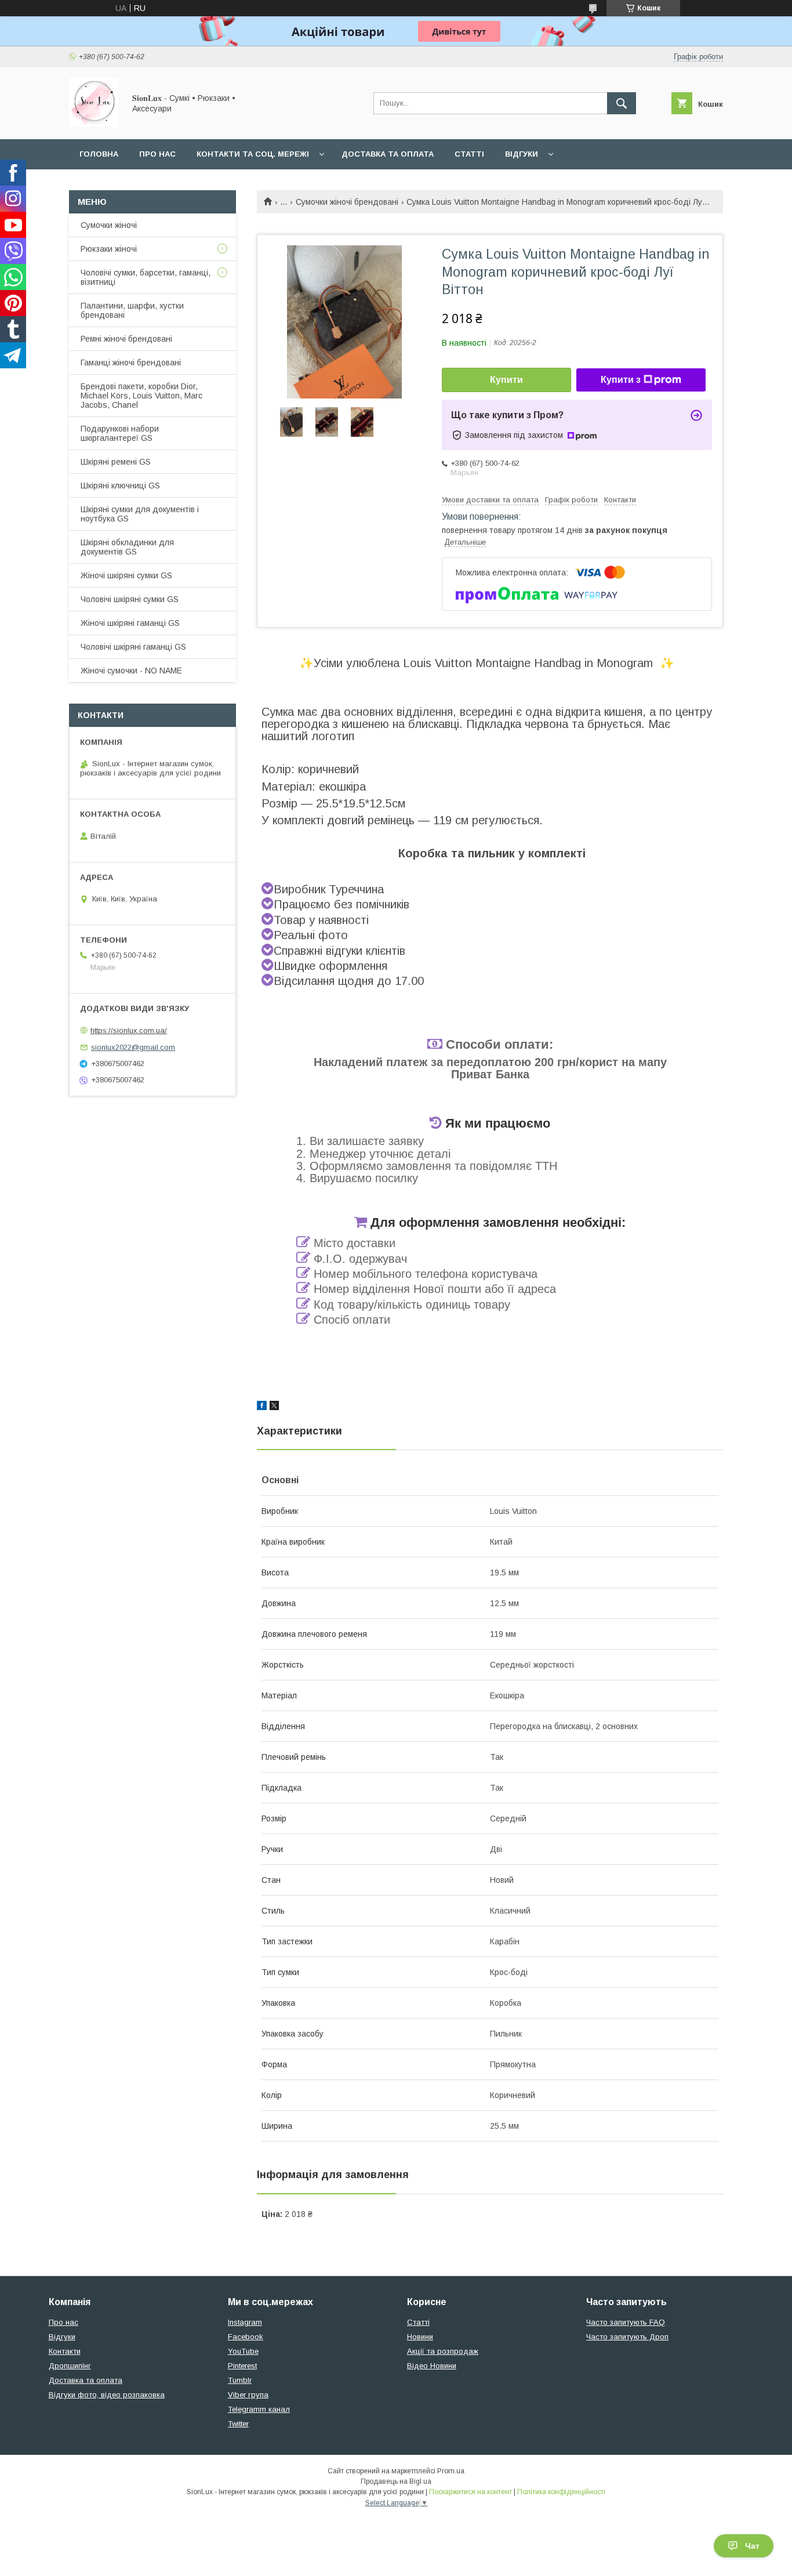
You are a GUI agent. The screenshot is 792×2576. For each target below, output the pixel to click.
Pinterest (242, 2366)
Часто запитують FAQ (626, 2322)
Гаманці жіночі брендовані (131, 363)
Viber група (248, 2395)
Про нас (157, 154)
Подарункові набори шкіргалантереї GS (120, 433)
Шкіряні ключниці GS (120, 486)
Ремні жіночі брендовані (126, 339)
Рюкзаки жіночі (109, 249)
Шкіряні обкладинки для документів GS (127, 547)
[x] (274, 1407)
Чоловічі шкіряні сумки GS (130, 599)
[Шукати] (622, 103)
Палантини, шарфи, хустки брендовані (132, 310)
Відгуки (522, 154)
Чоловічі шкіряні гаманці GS (133, 647)
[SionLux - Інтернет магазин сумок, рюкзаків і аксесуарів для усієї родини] (94, 124)
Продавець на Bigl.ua (396, 2481)
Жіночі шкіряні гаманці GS (130, 623)
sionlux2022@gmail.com (133, 1047)
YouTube (243, 2351)
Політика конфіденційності (561, 2492)
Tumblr (240, 2380)
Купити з (621, 380)
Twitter (238, 2424)
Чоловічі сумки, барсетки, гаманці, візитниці (146, 277)
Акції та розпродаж (443, 2351)
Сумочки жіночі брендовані (347, 202)
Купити (506, 380)
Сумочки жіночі (109, 225)
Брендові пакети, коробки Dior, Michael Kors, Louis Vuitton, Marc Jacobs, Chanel (141, 396)
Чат (752, 2546)
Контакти (65, 2351)
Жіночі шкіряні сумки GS (126, 575)
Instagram (245, 2322)
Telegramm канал (259, 2409)
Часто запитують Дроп (627, 2337)
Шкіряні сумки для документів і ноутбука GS (140, 514)
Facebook (246, 2337)
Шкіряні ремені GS (116, 462)
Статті (469, 154)
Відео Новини (432, 2366)
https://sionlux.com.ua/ (129, 1030)
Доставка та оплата (388, 154)
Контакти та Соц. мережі (253, 154)
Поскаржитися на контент (471, 2492)
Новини (420, 2337)
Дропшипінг (70, 2366)
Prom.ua (451, 2471)
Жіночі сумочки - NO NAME (131, 671)
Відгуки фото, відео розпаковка (107, 2395)
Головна (99, 154)
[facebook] (262, 1407)
